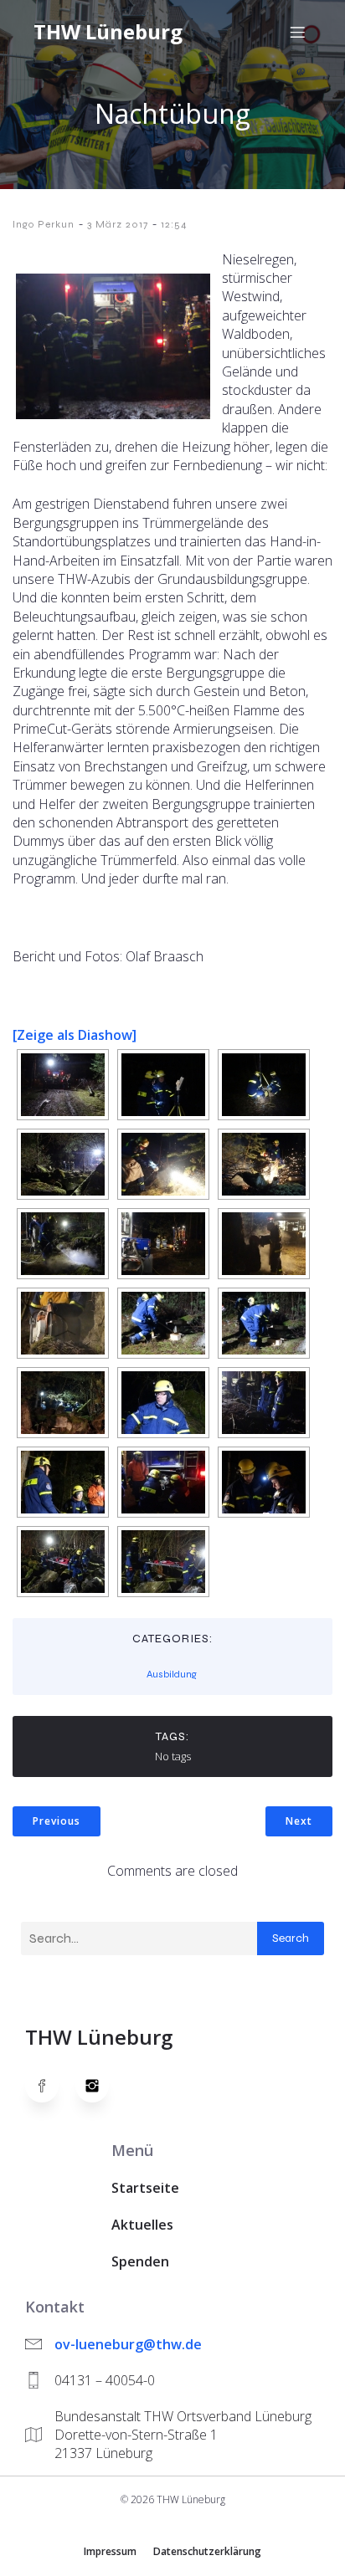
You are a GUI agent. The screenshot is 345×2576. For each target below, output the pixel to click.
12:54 (174, 224)
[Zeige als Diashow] (75, 1035)
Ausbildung (172, 1674)
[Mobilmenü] (297, 32)
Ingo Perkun (44, 224)
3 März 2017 (118, 224)
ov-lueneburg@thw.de (128, 2344)
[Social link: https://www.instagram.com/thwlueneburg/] (100, 2086)
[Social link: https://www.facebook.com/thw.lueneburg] (50, 2086)
